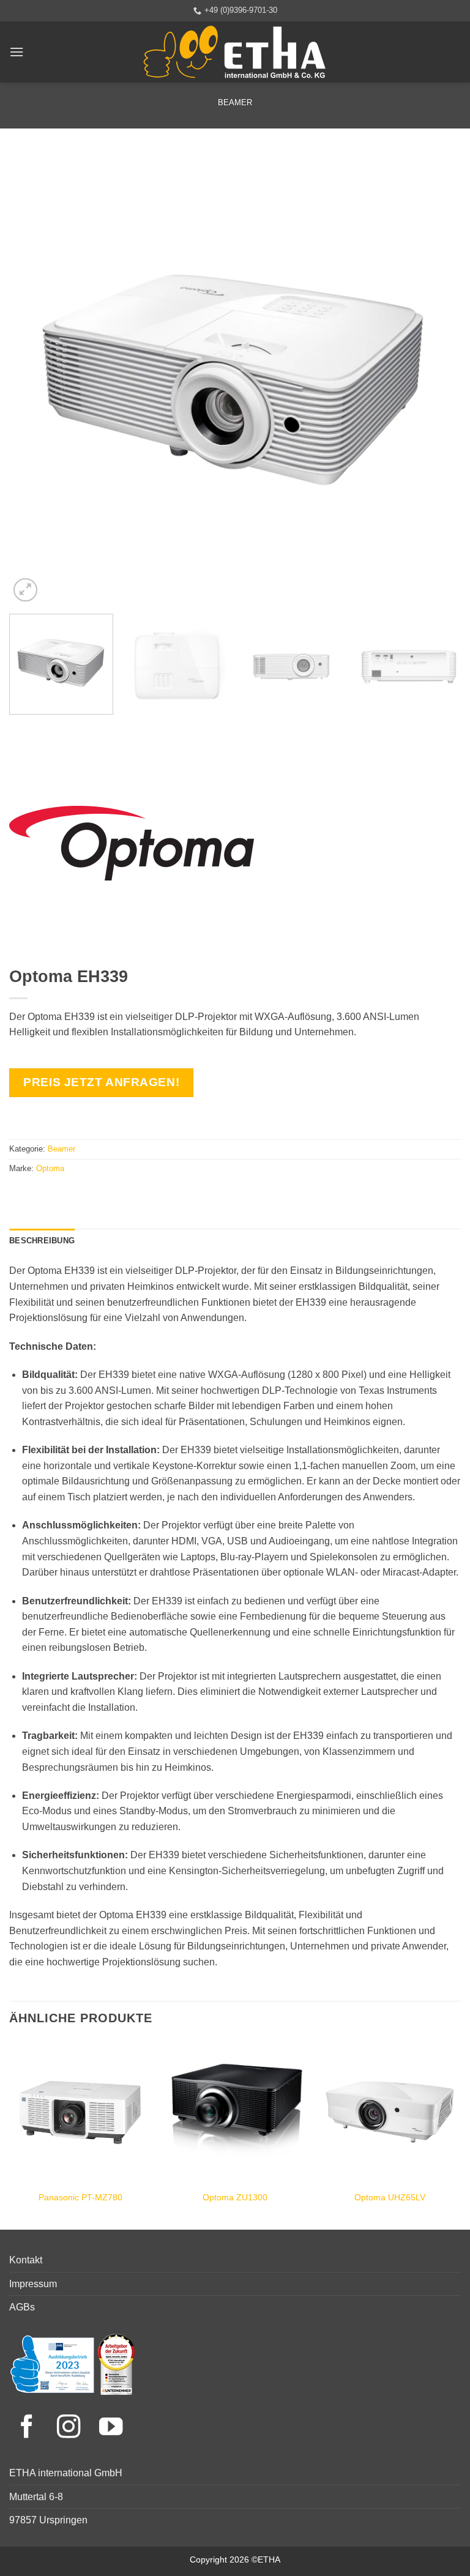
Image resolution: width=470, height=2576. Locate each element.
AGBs (22, 2307)
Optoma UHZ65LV (390, 2197)
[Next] (436, 379)
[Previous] (34, 379)
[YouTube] (111, 2428)
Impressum (33, 2284)
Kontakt (26, 2260)
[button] (17, 52)
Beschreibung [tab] (42, 1241)
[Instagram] (72, 2428)
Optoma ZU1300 (235, 2197)
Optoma (50, 1168)
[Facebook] (30, 2428)
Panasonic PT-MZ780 (80, 2197)
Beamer (235, 102)
